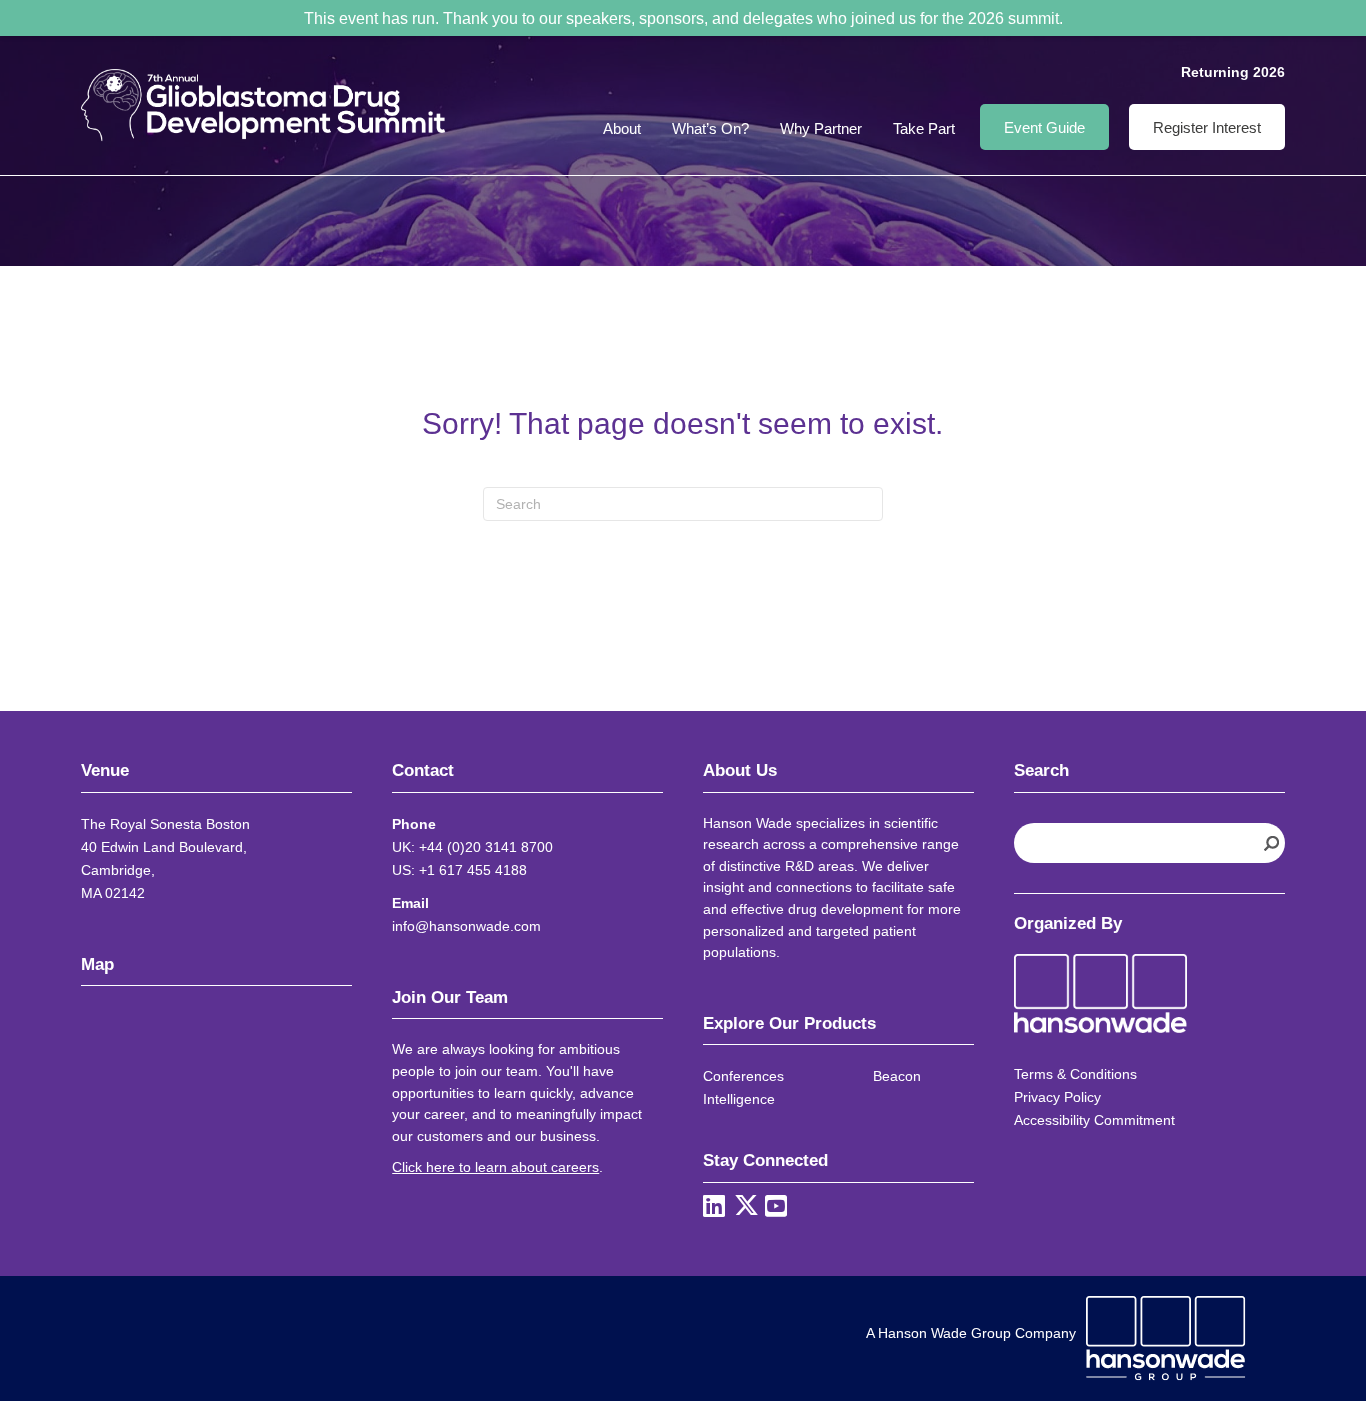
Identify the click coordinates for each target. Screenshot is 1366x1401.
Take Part (924, 128)
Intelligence (739, 1099)
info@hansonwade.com (466, 926)
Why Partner (821, 128)
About (622, 128)
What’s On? (710, 128)
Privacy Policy (1057, 1097)
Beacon (897, 1076)
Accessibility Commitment (1094, 1120)
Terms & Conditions (1075, 1074)
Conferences (743, 1076)
